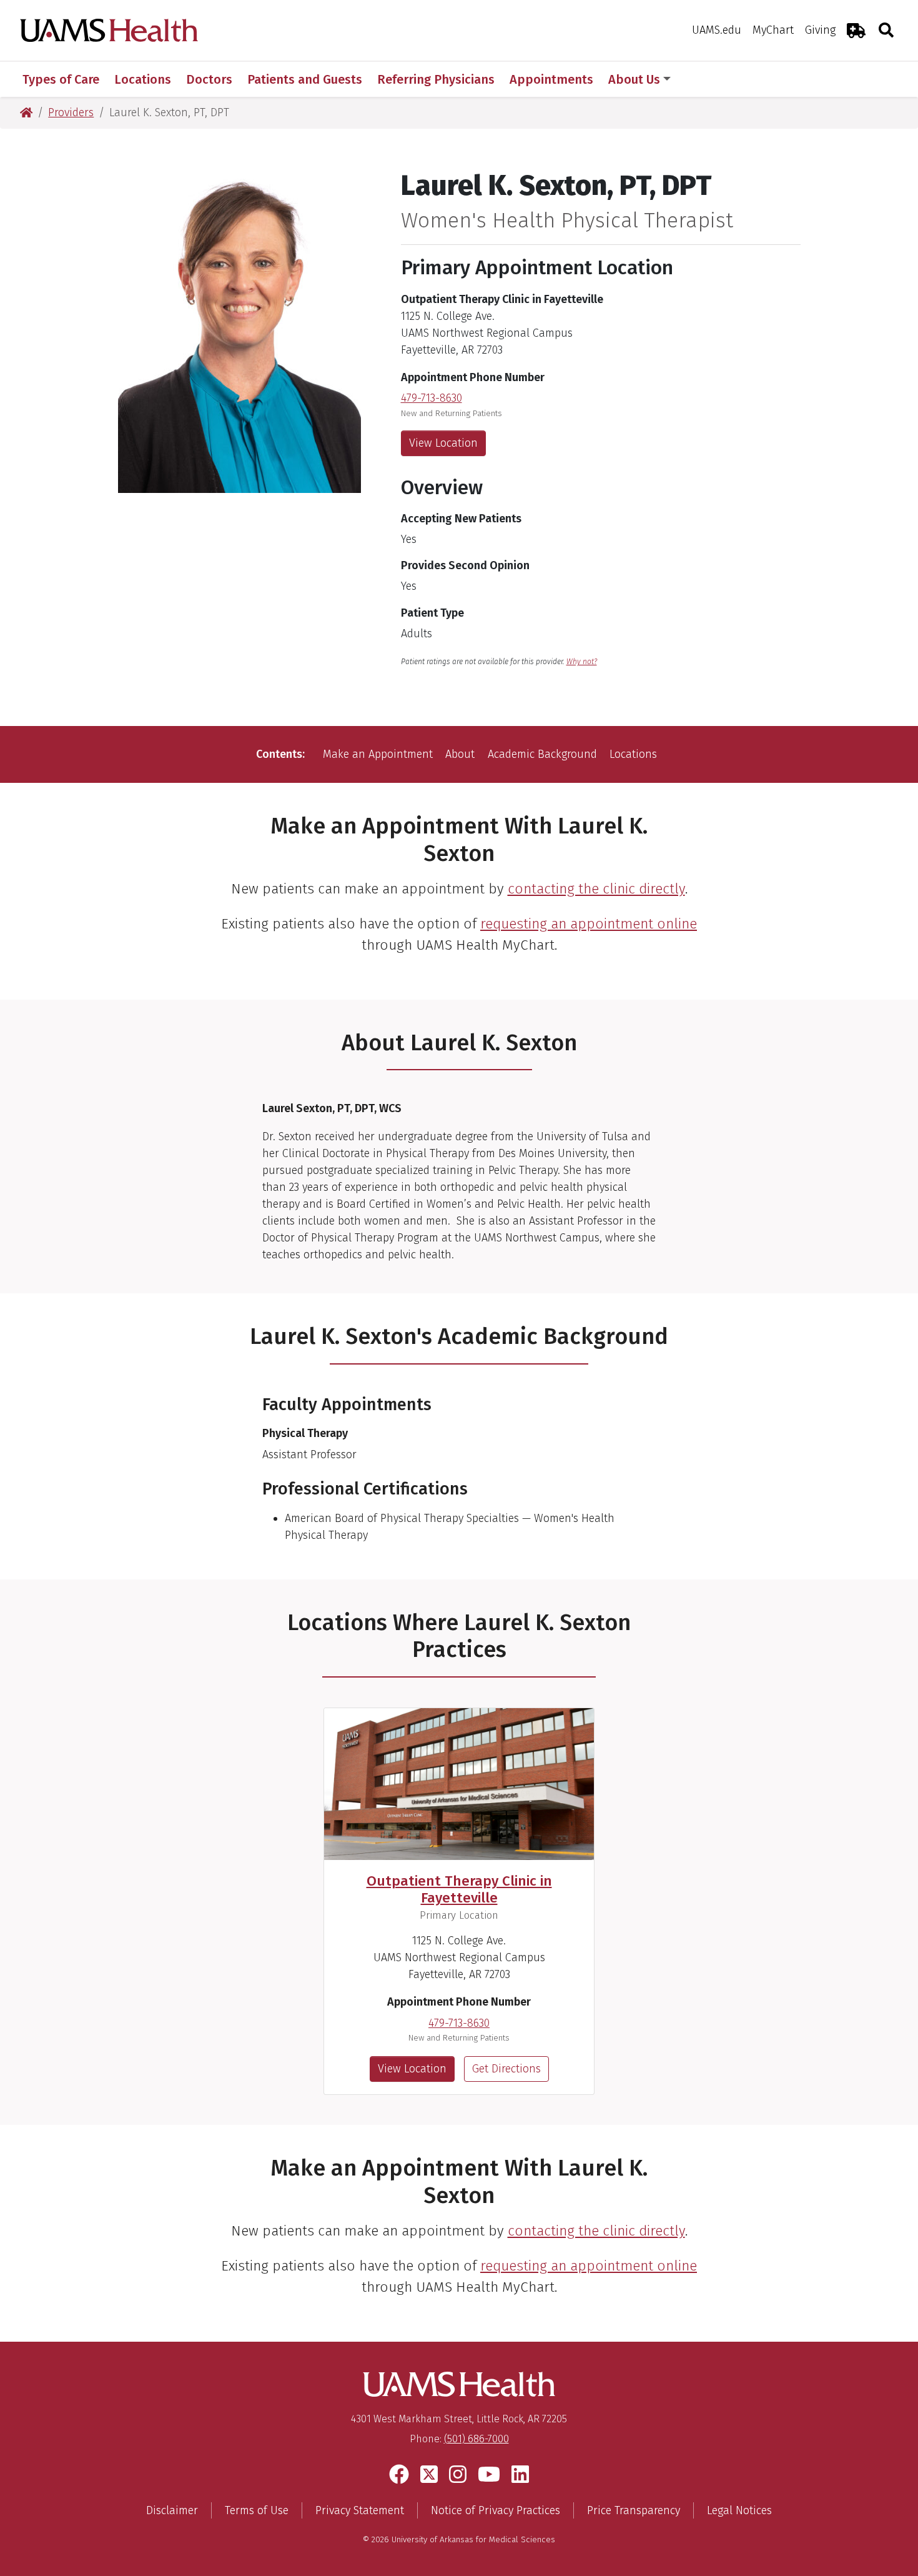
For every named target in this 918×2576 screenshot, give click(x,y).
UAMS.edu (717, 30)
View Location (443, 443)
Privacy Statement (360, 2510)
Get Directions (506, 2069)
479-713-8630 (432, 398)
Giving (820, 30)
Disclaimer (172, 2510)
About (460, 754)
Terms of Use (257, 2510)
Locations (633, 754)
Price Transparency (634, 2510)
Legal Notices (739, 2510)
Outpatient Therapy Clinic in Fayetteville (459, 1889)
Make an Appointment (378, 754)
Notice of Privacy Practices (496, 2510)
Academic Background (542, 754)
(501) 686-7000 (476, 2439)
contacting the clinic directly (596, 889)
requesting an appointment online (589, 924)
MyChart (773, 30)
